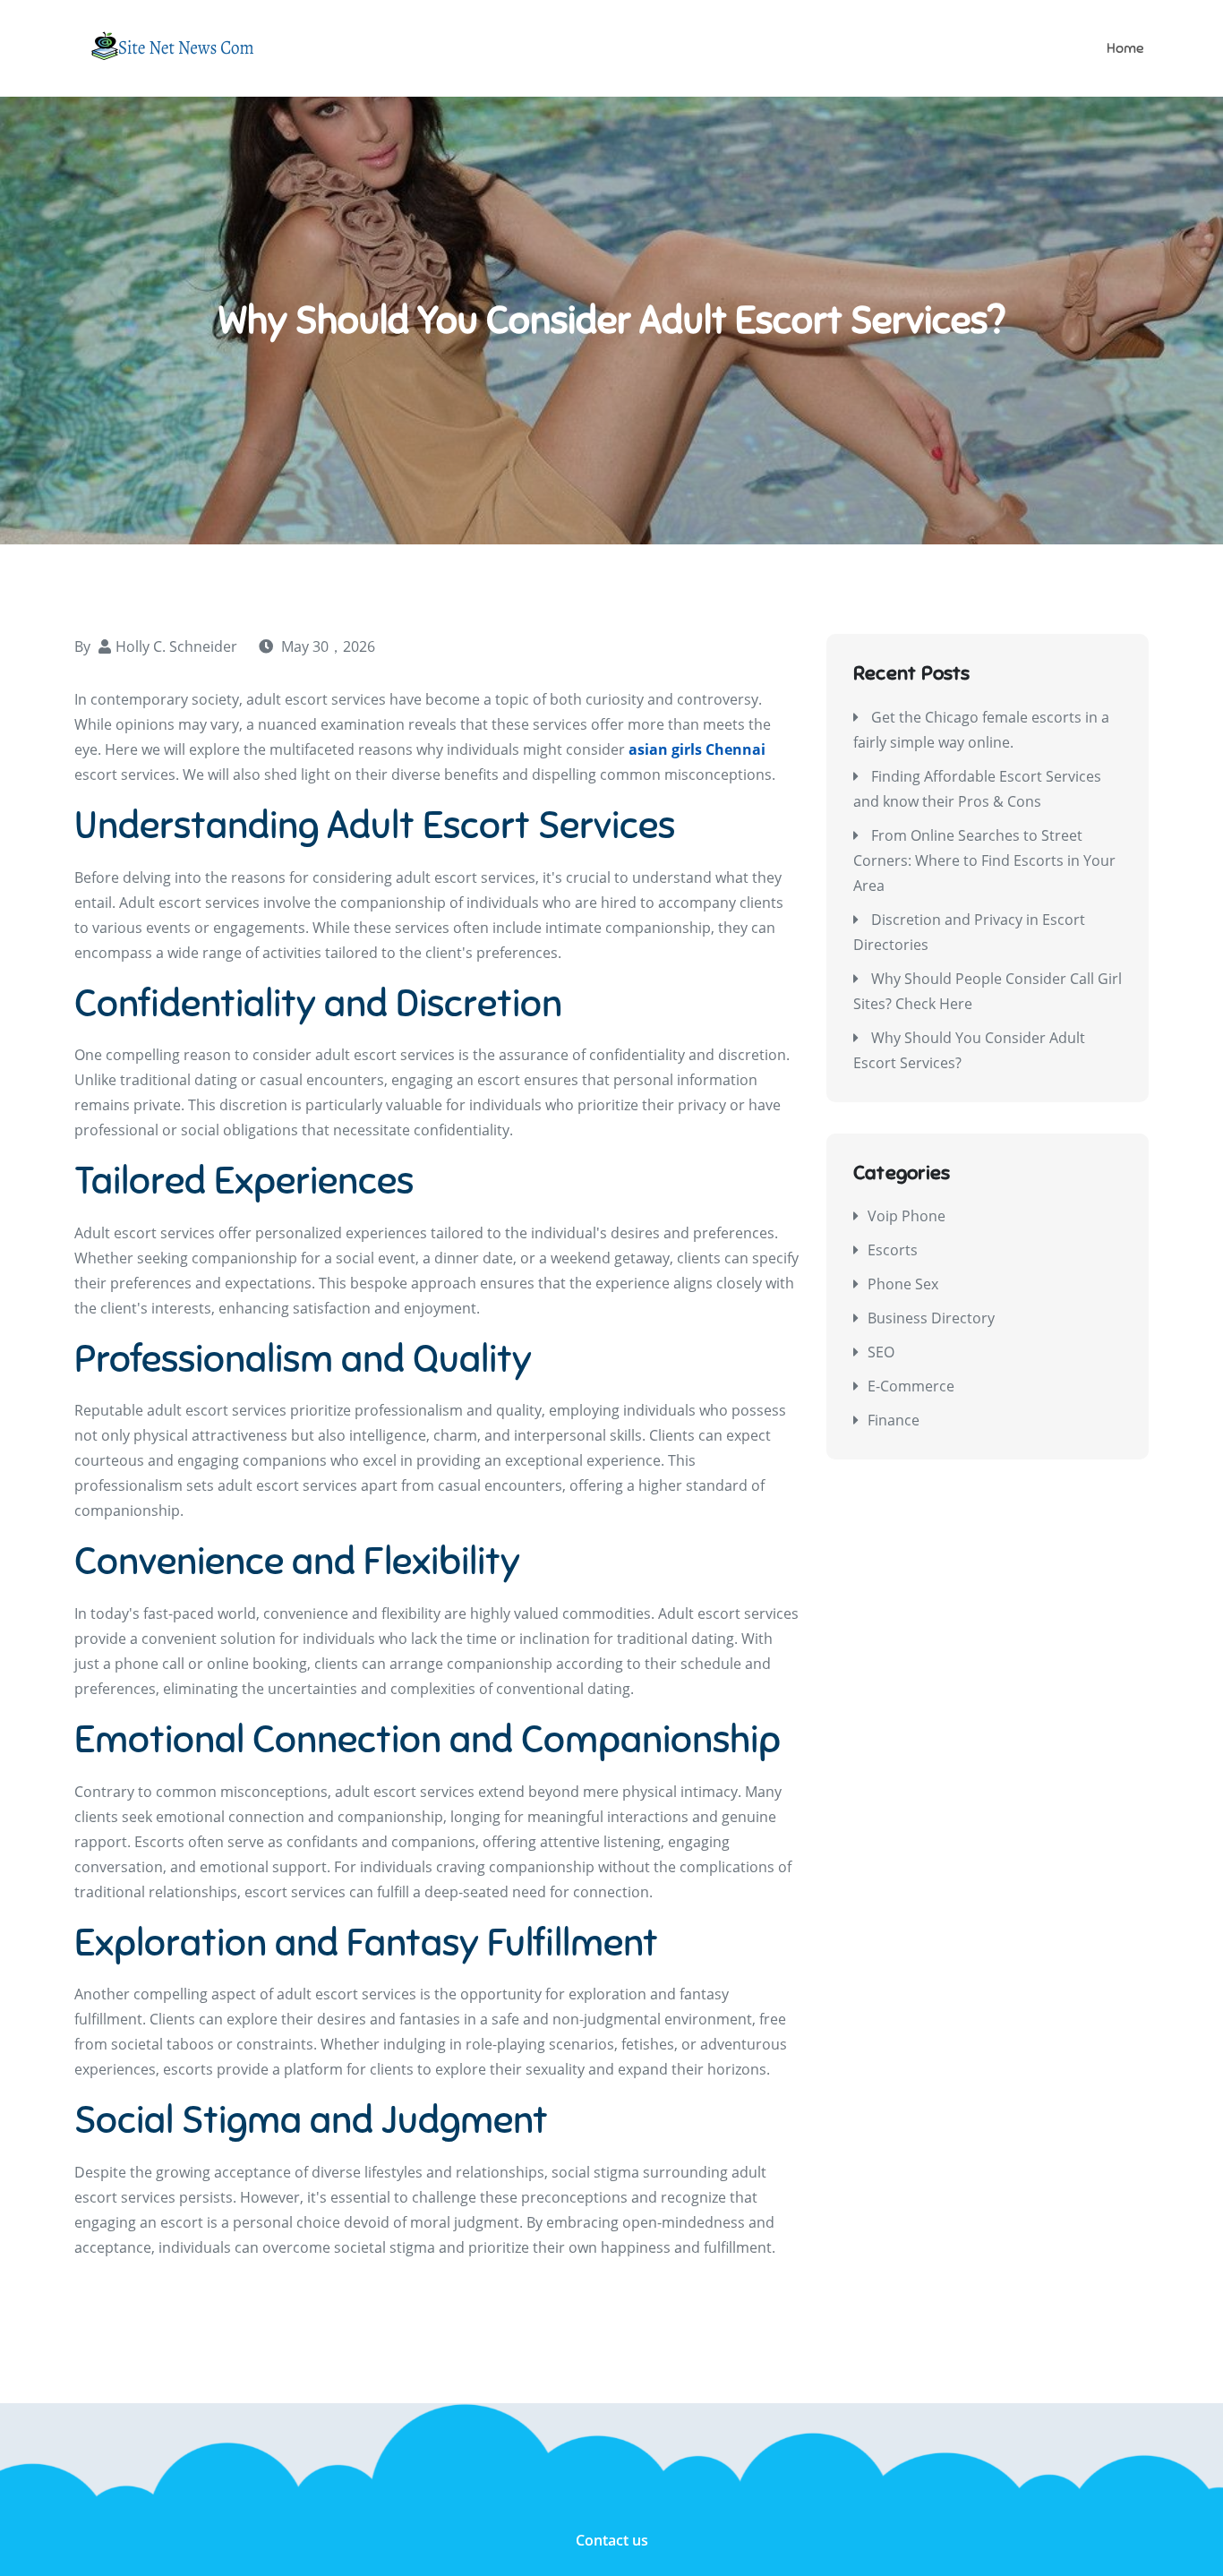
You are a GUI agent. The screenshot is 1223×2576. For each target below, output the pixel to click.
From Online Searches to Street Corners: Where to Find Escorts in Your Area (984, 860)
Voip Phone (907, 1216)
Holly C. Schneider (176, 646)
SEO (881, 1352)
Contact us (612, 2540)
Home (1125, 48)
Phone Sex (903, 1284)
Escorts (893, 1250)
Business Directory (931, 1318)
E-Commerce (911, 1386)
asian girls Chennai (697, 749)
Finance (894, 1420)
